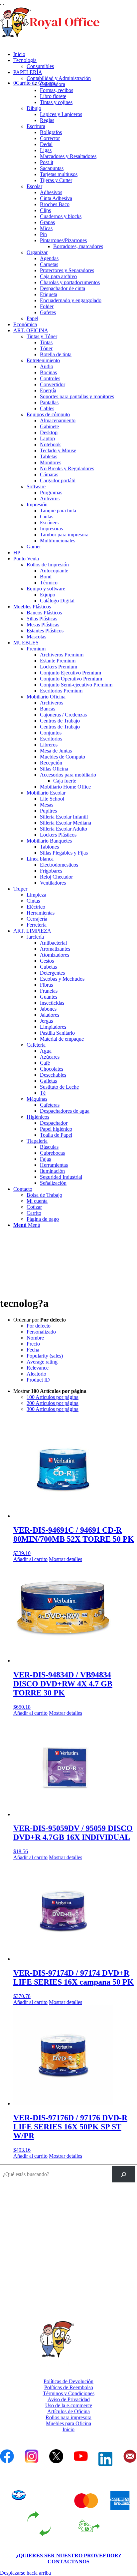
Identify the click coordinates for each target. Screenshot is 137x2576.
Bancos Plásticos (44, 613)
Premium (36, 649)
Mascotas (36, 637)
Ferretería (37, 925)
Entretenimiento (43, 360)
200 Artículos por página (53, 1403)
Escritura (36, 126)
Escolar (34, 186)
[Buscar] (124, 2174)
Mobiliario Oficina (46, 697)
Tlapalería (37, 1141)
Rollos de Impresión (48, 565)
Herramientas (41, 913)
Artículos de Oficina (68, 2411)
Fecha (33, 1350)
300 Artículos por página (53, 1409)
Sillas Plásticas (42, 619)
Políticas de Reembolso (69, 2387)
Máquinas (37, 1099)
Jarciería (35, 937)
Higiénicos (38, 1117)
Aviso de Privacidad (69, 2399)
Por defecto (39, 1326)
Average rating (42, 1362)
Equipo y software (46, 589)
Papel (32, 318)
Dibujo (34, 108)
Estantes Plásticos (45, 631)
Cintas (33, 901)
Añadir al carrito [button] (30, 1559)
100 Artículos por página (53, 1397)
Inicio (68, 2429)
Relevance (38, 1368)
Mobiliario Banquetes (49, 841)
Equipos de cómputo (48, 414)
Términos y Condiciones (69, 2393)
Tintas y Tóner (42, 336)
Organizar (37, 252)
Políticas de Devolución (68, 2381)
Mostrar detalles (66, 1559)
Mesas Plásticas (43, 625)
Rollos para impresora (68, 2417)
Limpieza (36, 895)
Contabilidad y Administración (59, 78)
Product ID (38, 1380)
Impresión (37, 504)
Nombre (35, 1338)
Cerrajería (37, 919)
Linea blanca (40, 859)
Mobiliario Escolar (46, 793)
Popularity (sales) (45, 1356)
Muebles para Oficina (68, 2423)
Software (36, 486)
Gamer (34, 547)
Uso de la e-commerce (69, 2405)
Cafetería (36, 1045)
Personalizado (41, 1332)
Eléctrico (36, 907)
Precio (33, 1344)
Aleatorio (36, 1374)
